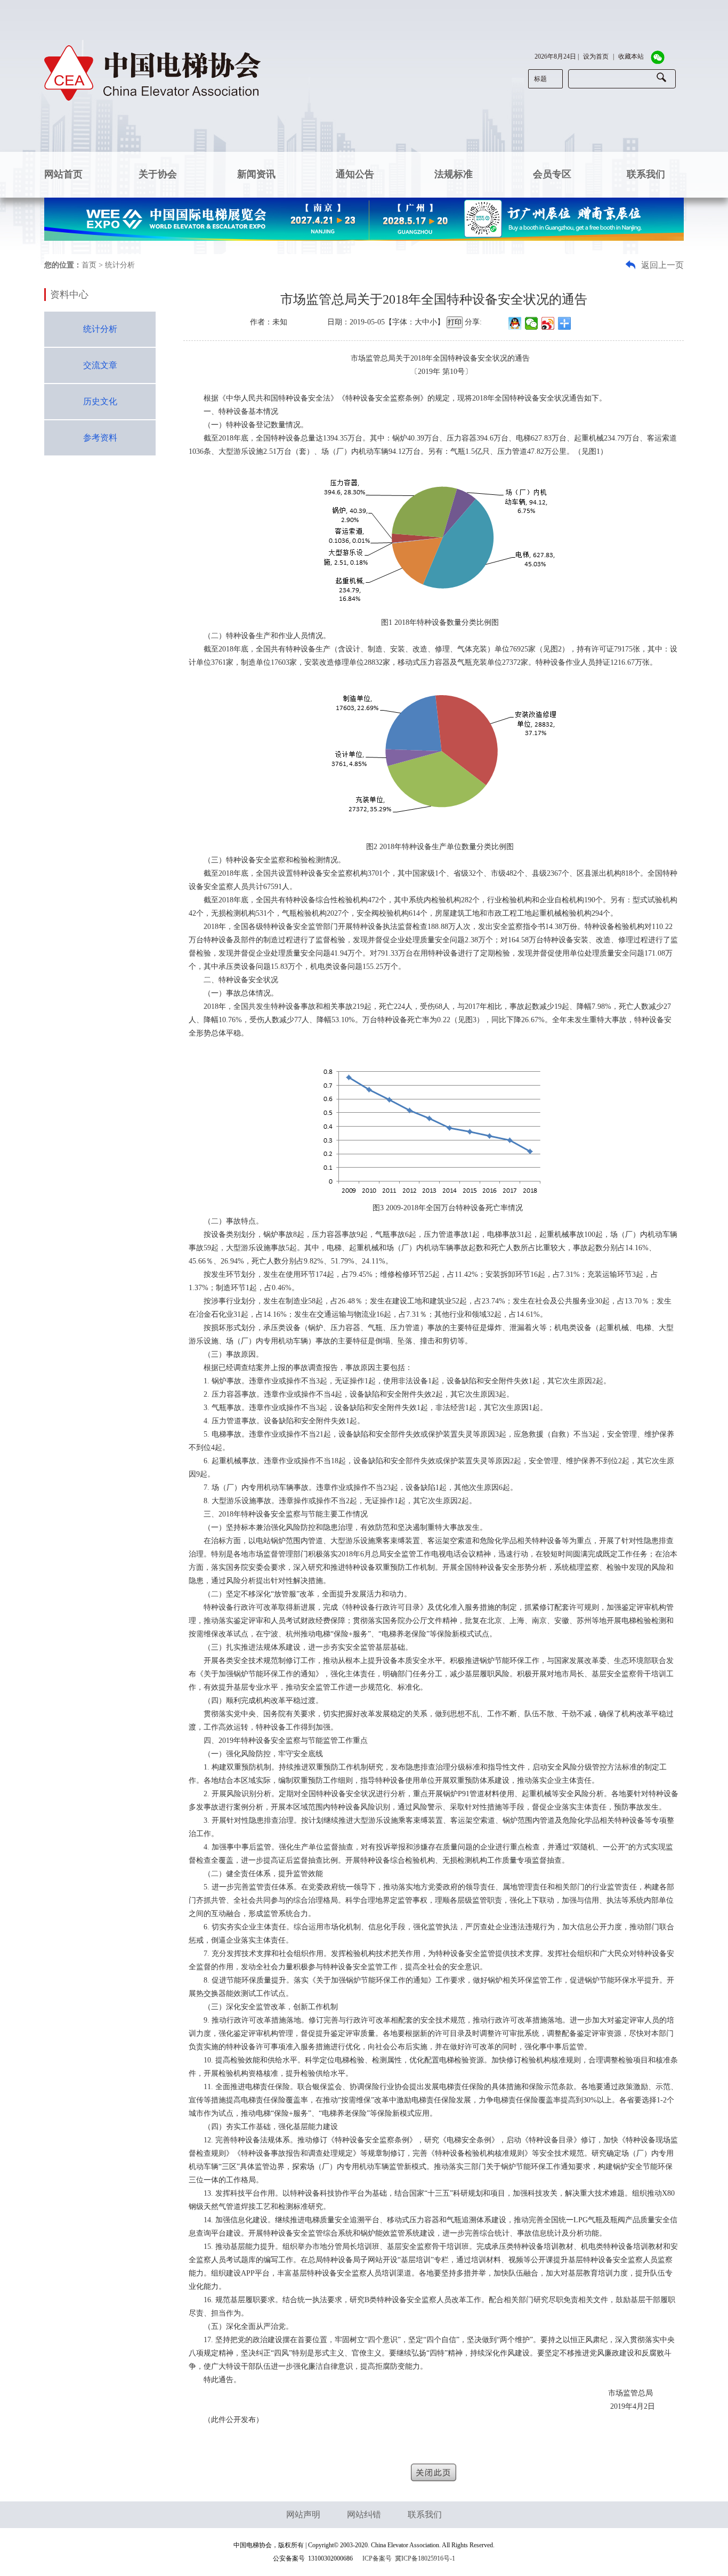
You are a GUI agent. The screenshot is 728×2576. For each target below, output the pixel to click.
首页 (89, 265)
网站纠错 (364, 2514)
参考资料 (100, 438)
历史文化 (100, 401)
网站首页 (63, 174)
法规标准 (454, 174)
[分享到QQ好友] (515, 323)
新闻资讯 (256, 174)
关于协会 (158, 174)
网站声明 (303, 2514)
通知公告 (355, 174)
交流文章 (100, 365)
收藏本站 (631, 56)
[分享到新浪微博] (548, 323)
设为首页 (596, 56)
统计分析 (100, 329)
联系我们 (646, 174)
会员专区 (552, 174)
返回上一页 (661, 265)
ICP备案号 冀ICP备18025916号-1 (409, 2558)
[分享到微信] (532, 323)
